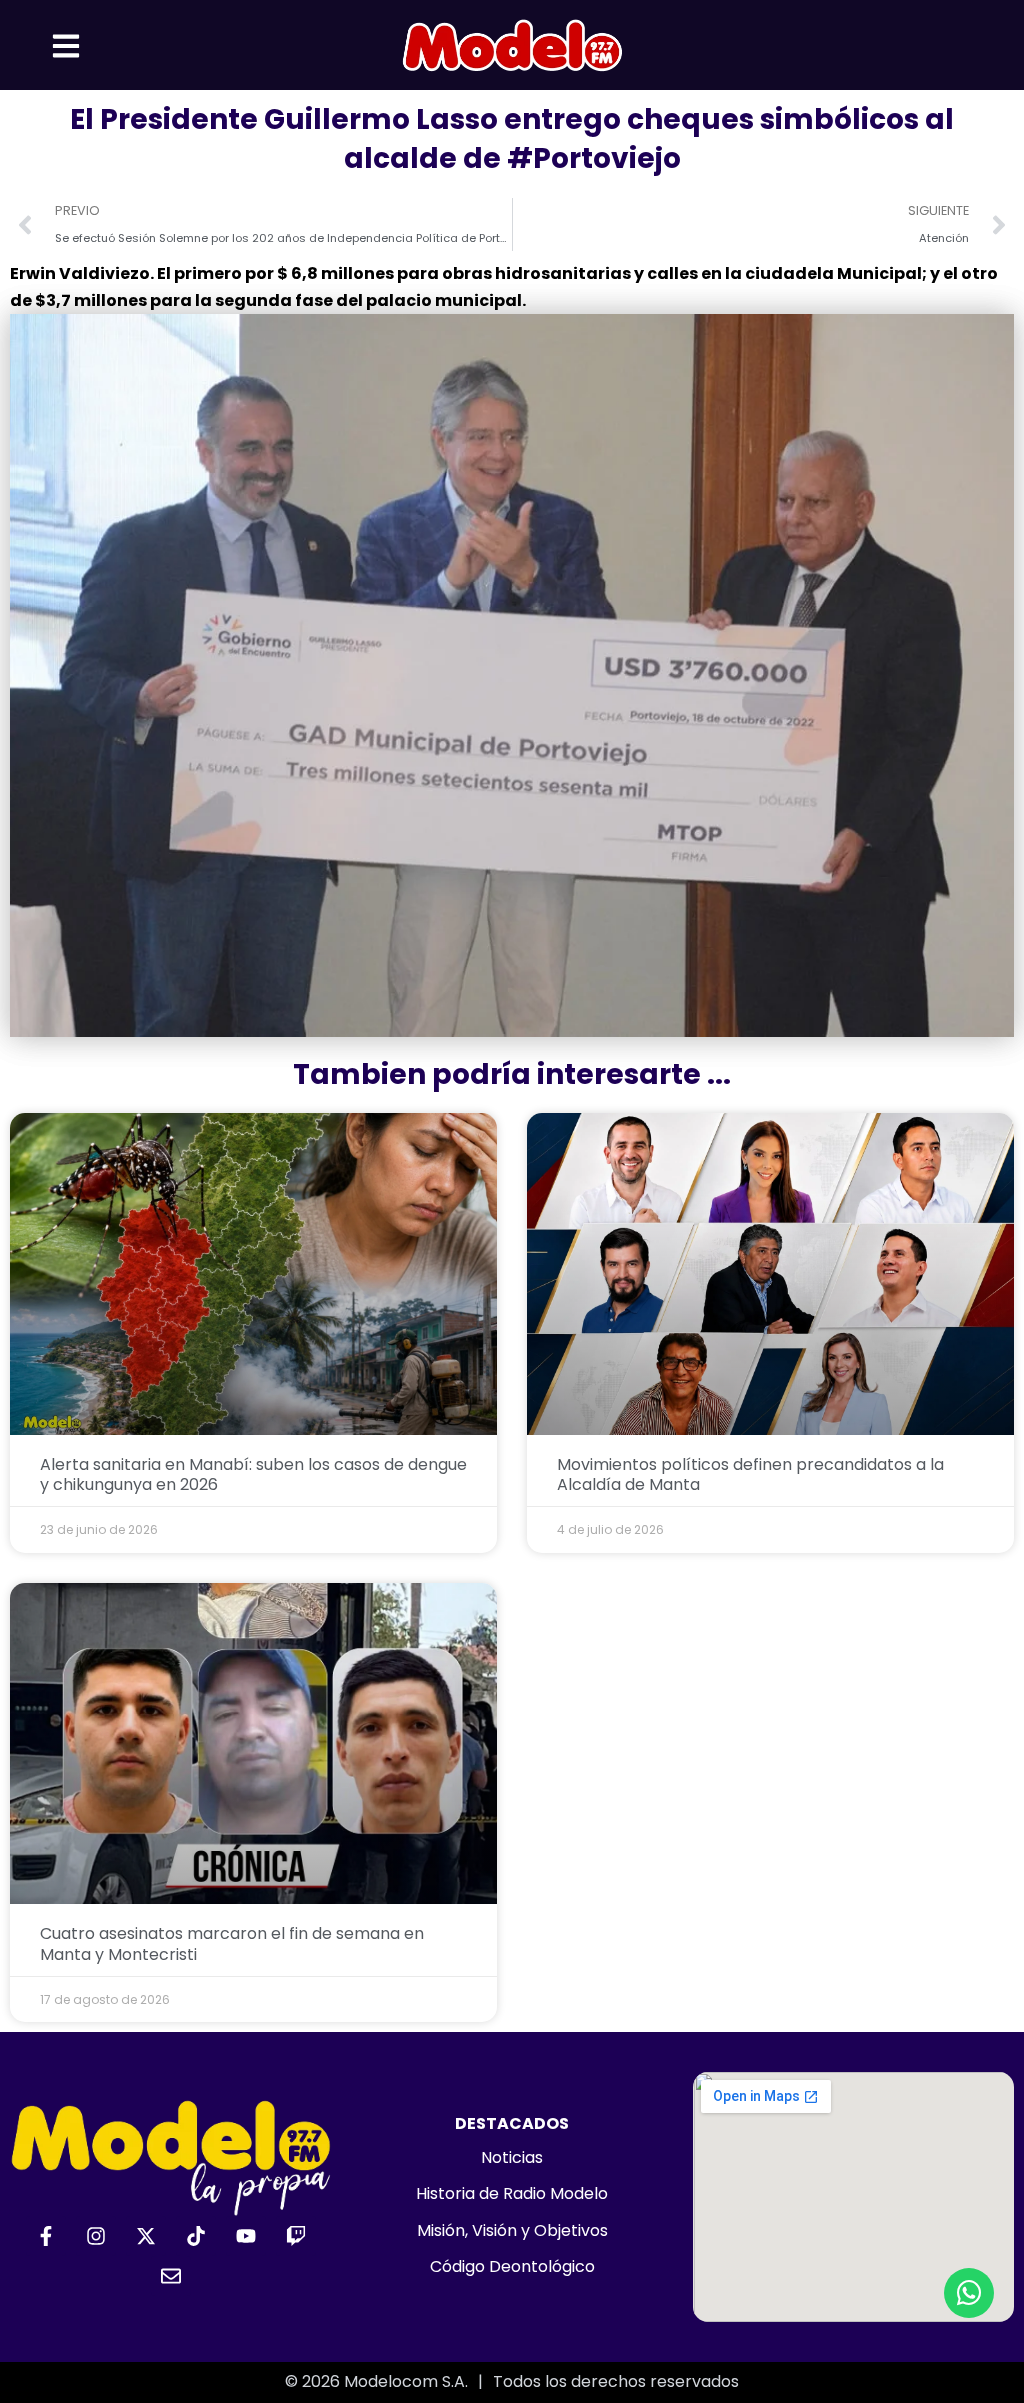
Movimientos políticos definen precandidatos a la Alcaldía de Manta (750, 1475)
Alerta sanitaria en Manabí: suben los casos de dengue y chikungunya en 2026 (253, 1475)
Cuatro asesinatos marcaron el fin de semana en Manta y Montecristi (232, 1944)
